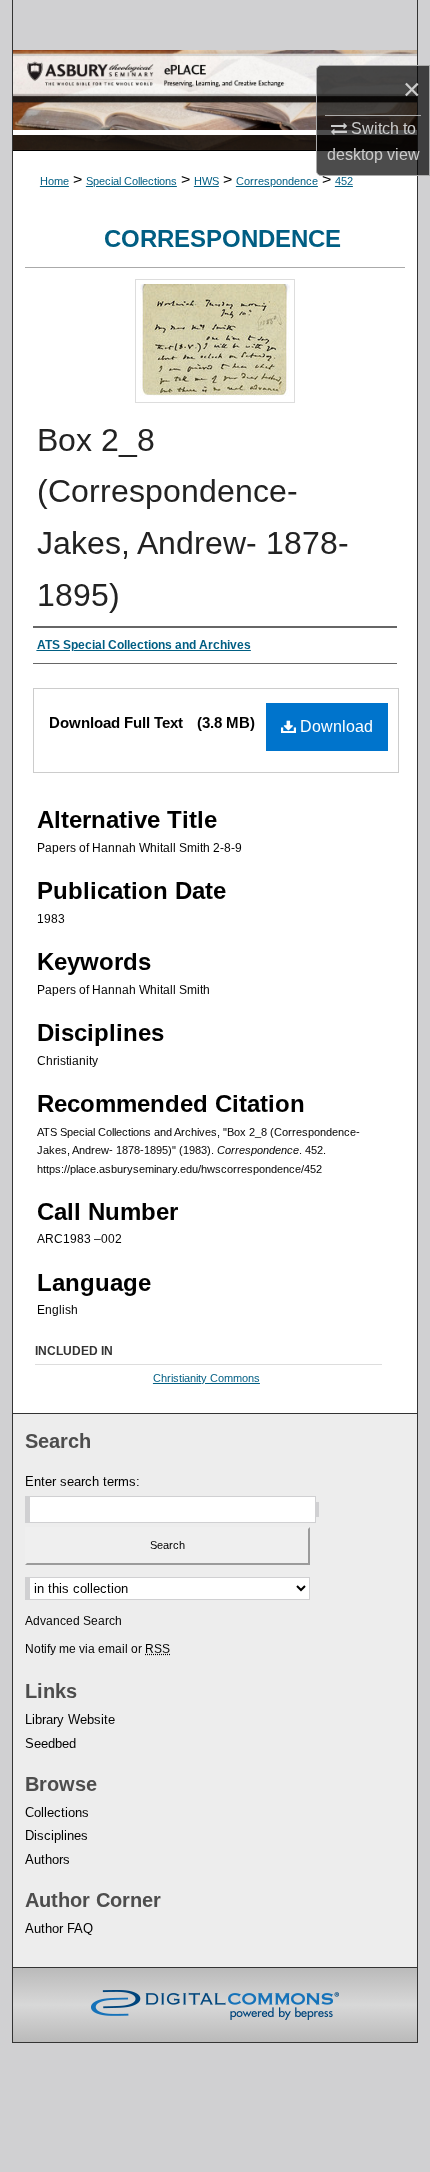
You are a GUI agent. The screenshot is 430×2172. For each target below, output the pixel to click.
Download (334, 726)
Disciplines (56, 1835)
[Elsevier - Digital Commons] (215, 2005)
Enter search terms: (82, 1481)
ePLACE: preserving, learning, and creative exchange (215, 92)
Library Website (70, 1719)
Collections (57, 1812)
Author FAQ (59, 1928)
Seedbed (50, 1743)
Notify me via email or (97, 1649)
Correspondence (277, 181)
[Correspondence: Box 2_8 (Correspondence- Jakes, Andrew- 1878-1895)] (215, 397)
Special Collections (131, 181)
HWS (206, 181)
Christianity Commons (206, 1378)
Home (54, 181)
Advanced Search (73, 1621)
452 (344, 181)
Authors (47, 1859)
